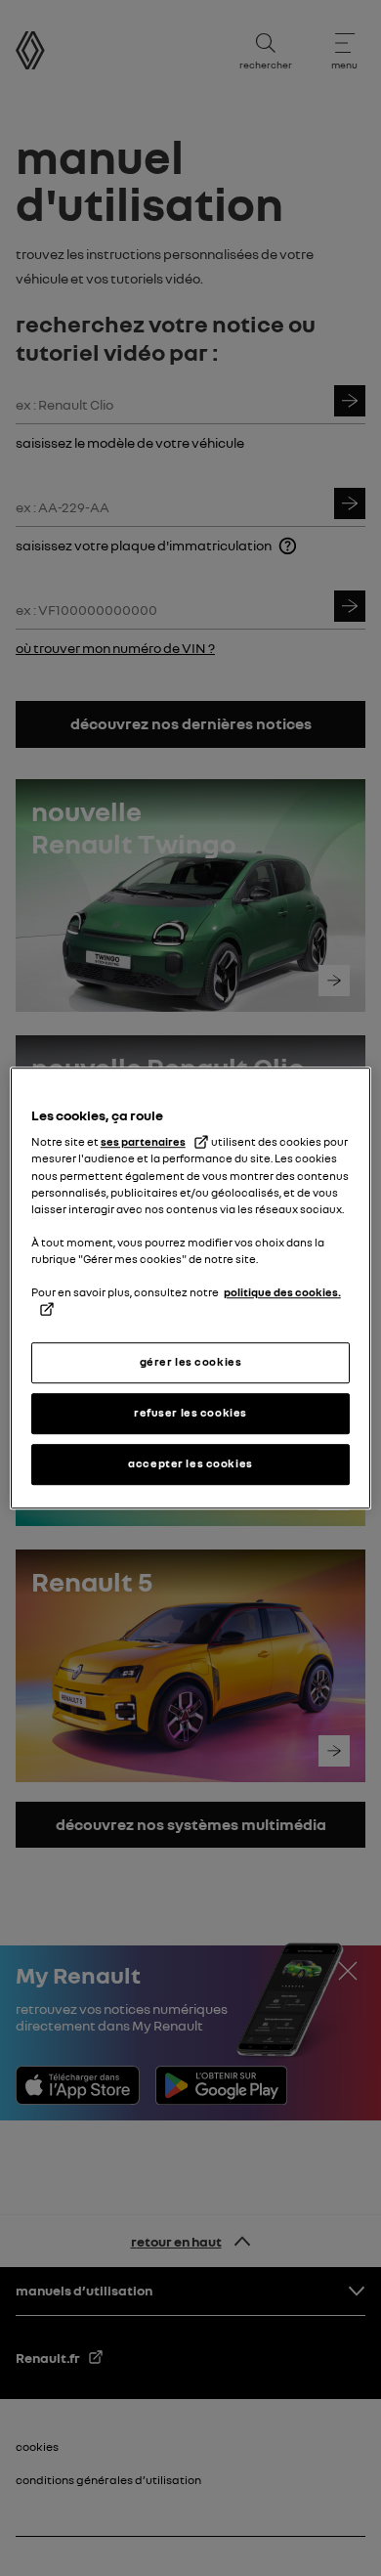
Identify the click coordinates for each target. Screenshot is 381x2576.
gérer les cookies (191, 1363)
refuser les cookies (190, 1413)
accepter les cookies (190, 1463)
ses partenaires (143, 1143)
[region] (191, 1288)
